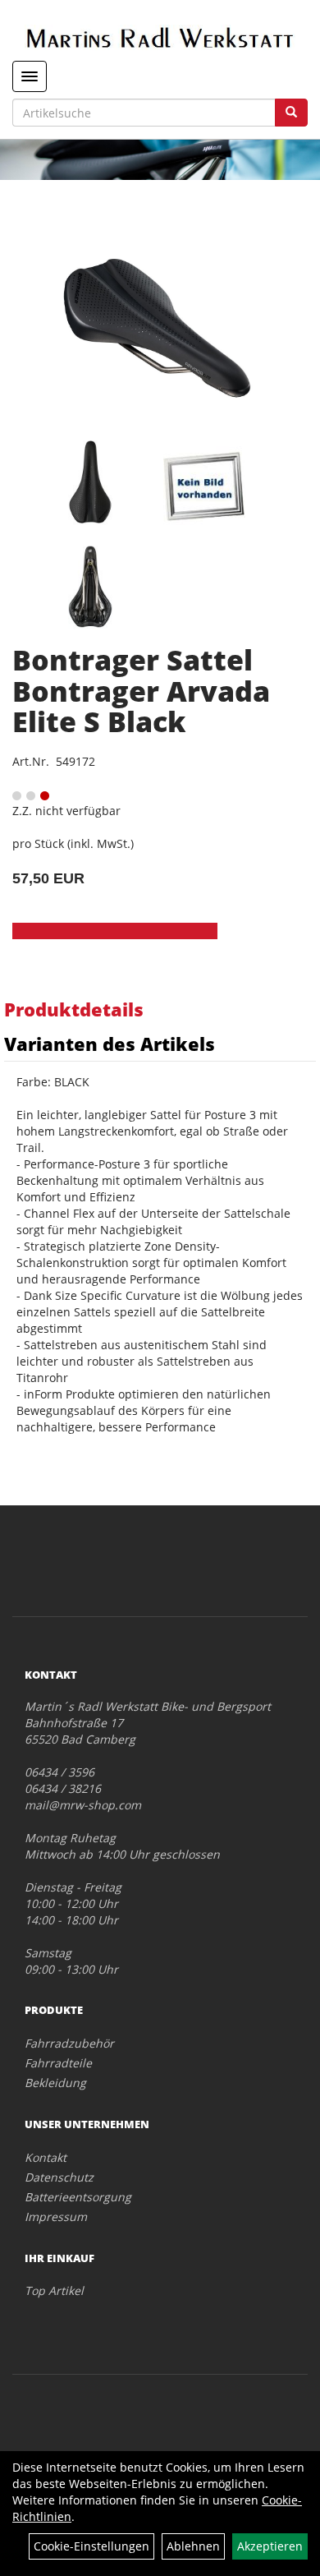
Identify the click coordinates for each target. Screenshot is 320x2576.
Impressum (56, 2217)
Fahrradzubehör (69, 2043)
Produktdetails (74, 1009)
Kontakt (46, 2157)
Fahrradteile (58, 2063)
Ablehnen (193, 2546)
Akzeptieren (270, 2546)
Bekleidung (55, 2083)
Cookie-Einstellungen (91, 2546)
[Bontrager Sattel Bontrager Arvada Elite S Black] (160, 330)
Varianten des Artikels (110, 1044)
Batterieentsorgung (78, 2197)
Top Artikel (54, 2290)
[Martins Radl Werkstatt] (160, 37)
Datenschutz (59, 2177)
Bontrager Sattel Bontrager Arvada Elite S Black (141, 691)
